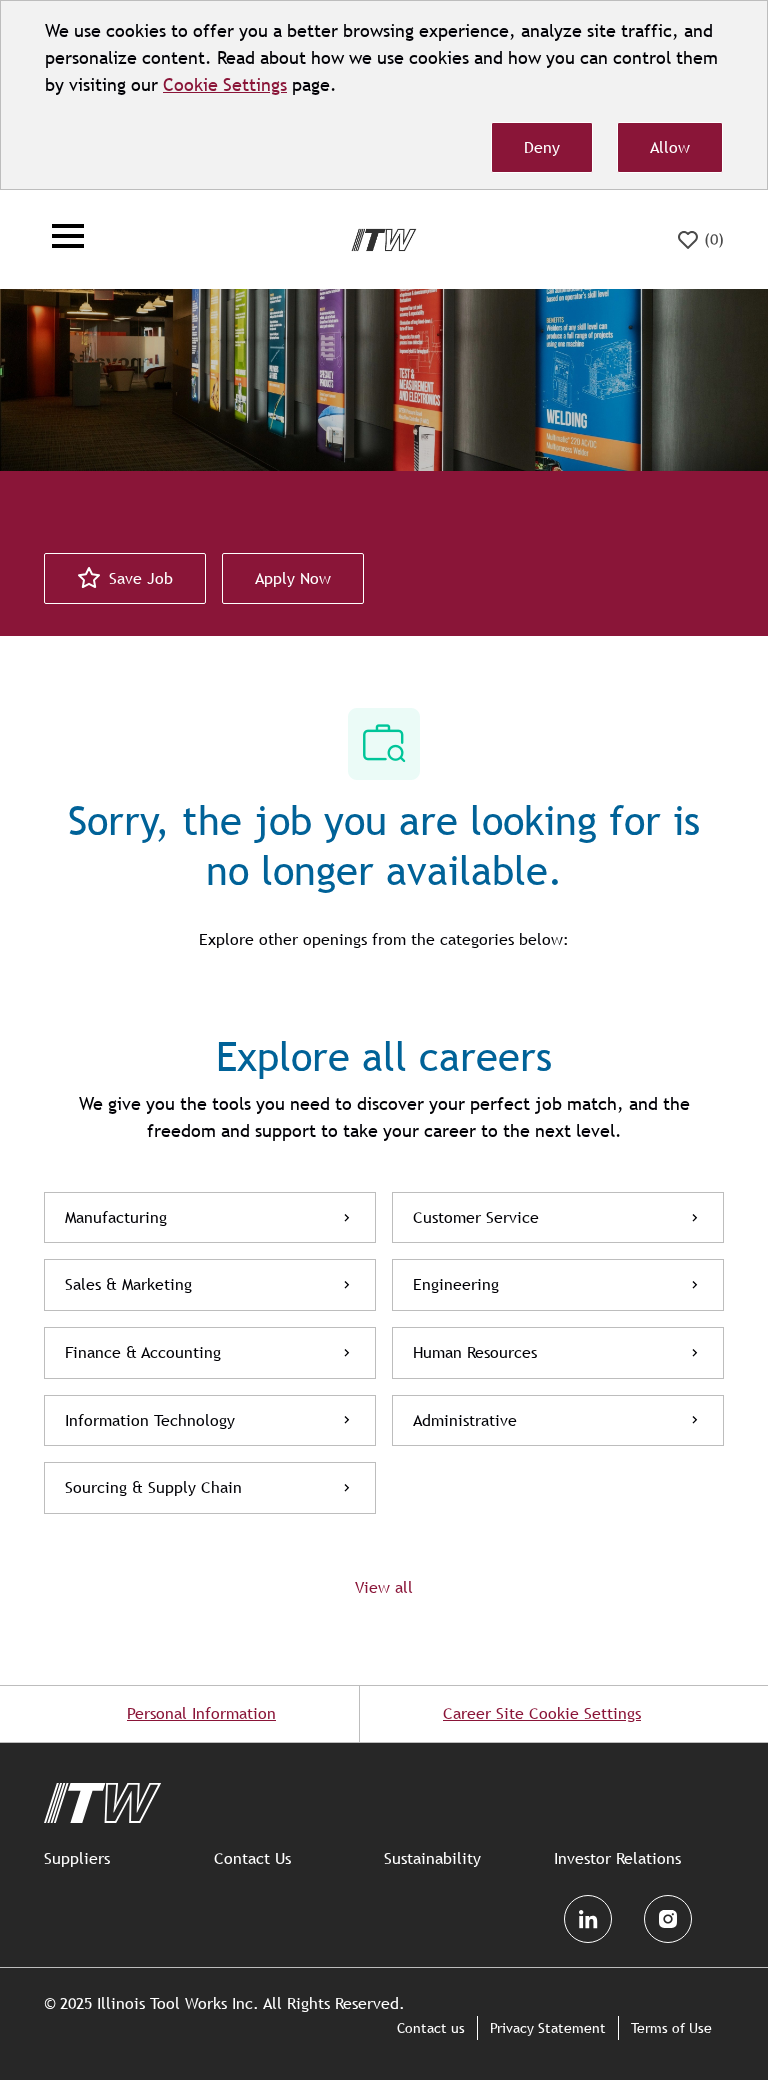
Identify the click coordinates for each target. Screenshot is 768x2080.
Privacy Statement (548, 2028)
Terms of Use (671, 2028)
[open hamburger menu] (68, 239)
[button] (384, 1587)
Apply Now (293, 578)
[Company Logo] (384, 238)
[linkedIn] (588, 1919)
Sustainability (432, 1859)
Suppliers (77, 1859)
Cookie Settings (225, 84)
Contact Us (252, 1859)
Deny (542, 147)
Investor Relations (617, 1859)
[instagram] (668, 1919)
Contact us (431, 2028)
